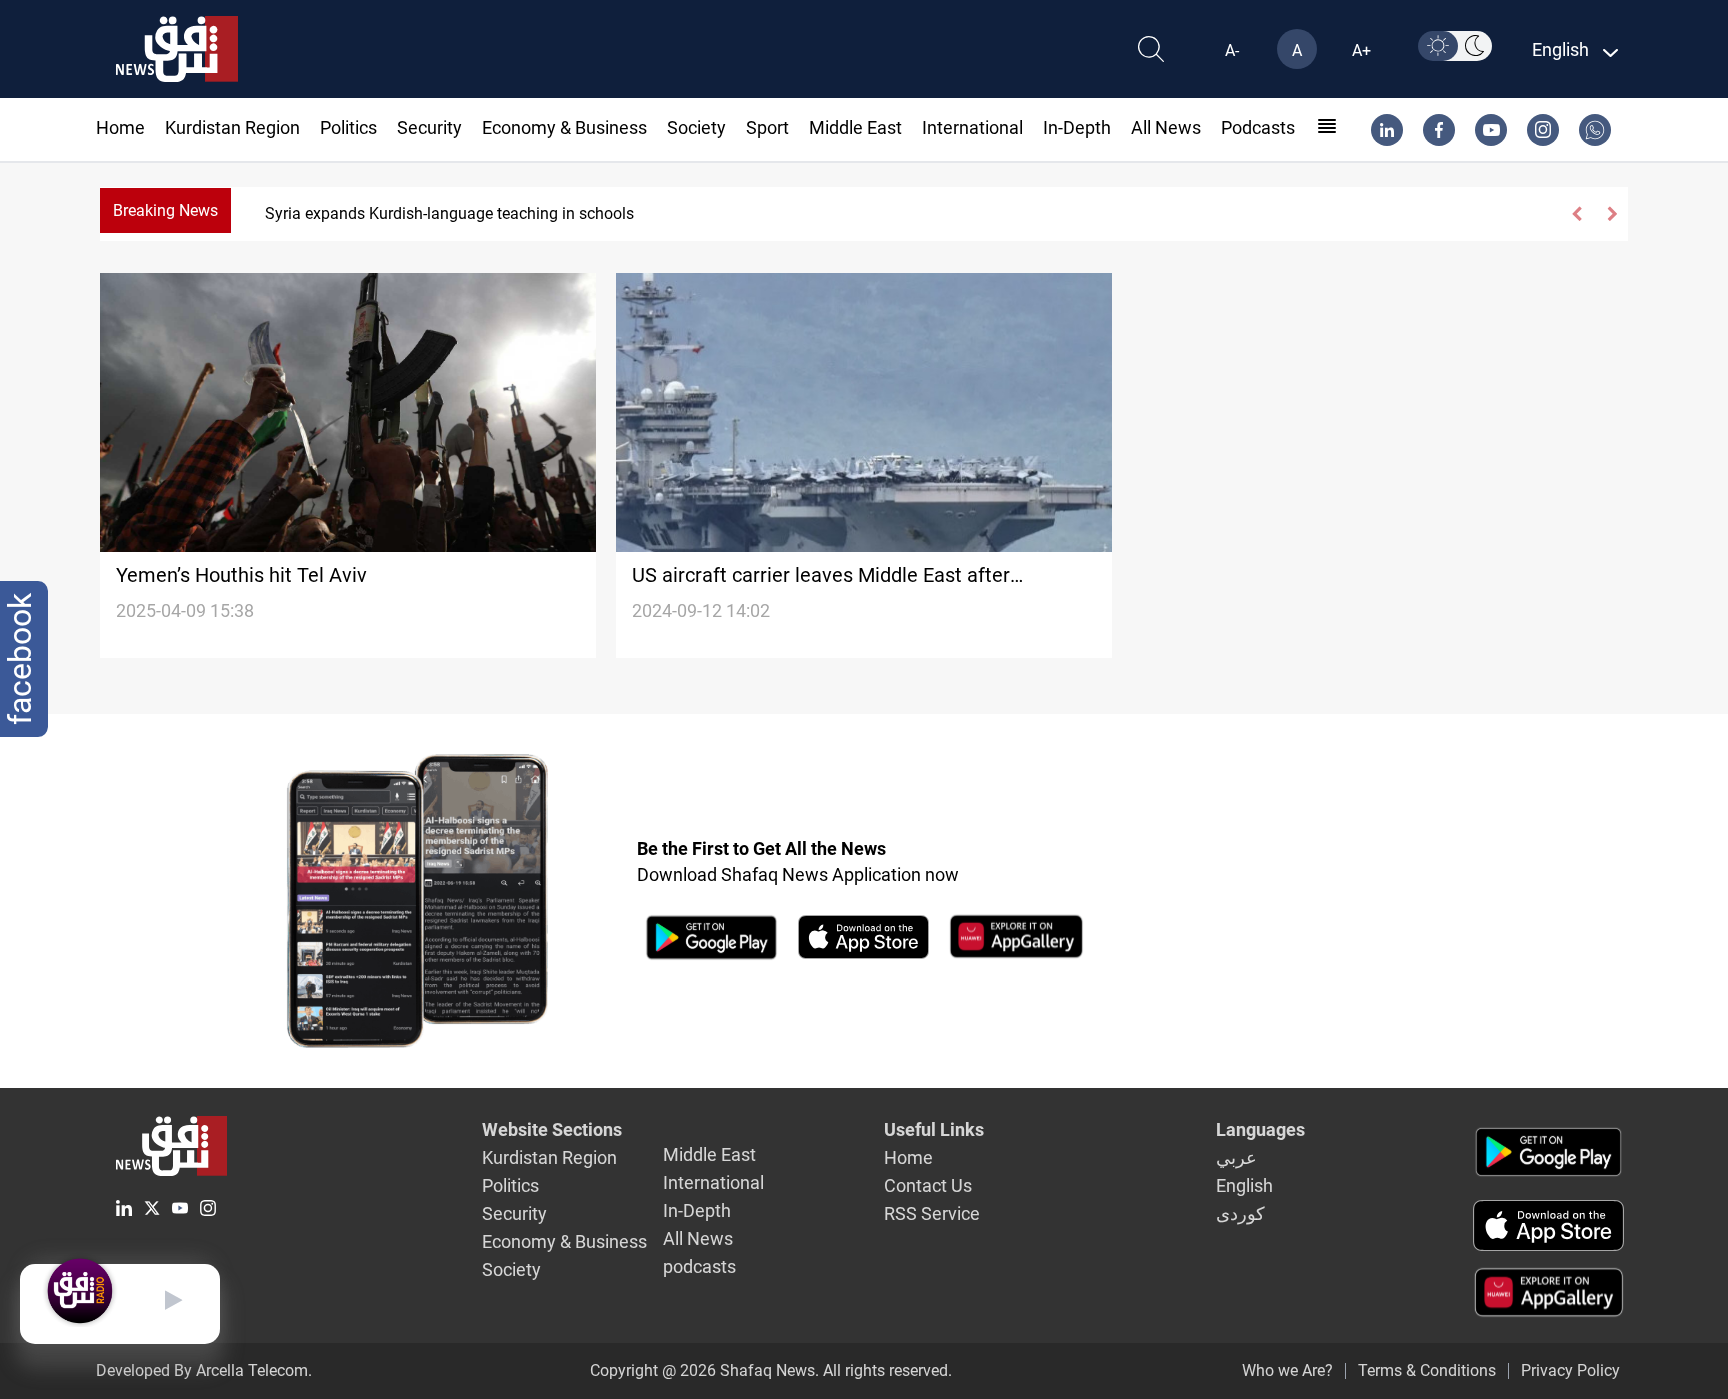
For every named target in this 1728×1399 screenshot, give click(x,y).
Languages (1260, 1129)
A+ (1361, 50)
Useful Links (934, 1129)
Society (696, 127)
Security (429, 127)
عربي (1236, 1157)
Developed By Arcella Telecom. (204, 1370)
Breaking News (165, 210)
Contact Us (928, 1185)
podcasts (1258, 127)
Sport (767, 127)
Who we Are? (1287, 1370)
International (972, 127)
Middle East (855, 127)
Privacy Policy (1570, 1370)
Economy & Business (564, 127)
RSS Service (932, 1213)
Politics (348, 127)
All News (1166, 127)
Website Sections (552, 1129)
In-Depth (1077, 127)
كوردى (1240, 1213)
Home (120, 127)
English (1244, 1185)
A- (1232, 50)
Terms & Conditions (1427, 1370)
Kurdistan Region (232, 127)
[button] (1577, 214)
